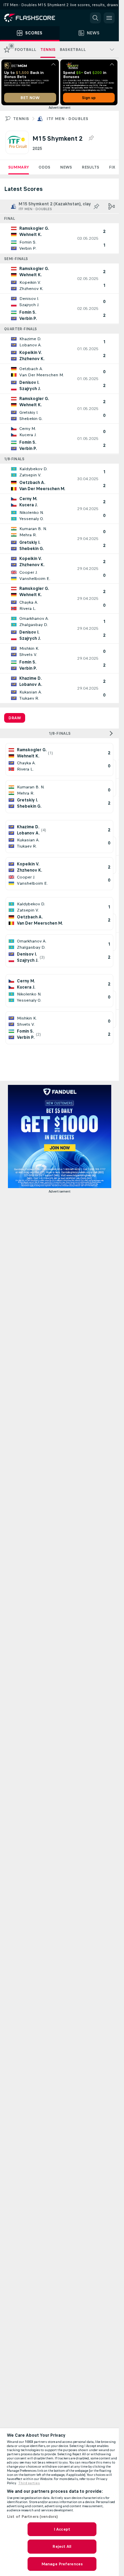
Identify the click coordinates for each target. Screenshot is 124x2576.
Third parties (29, 2483)
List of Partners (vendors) (32, 2516)
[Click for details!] (59, 238)
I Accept (62, 2529)
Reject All (62, 2546)
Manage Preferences (62, 2564)
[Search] (95, 18)
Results (90, 167)
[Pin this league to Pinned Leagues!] (91, 138)
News (66, 167)
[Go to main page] (34, 18)
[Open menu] (109, 18)
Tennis (21, 119)
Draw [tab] (15, 718)
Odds (44, 167)
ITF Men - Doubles (67, 119)
